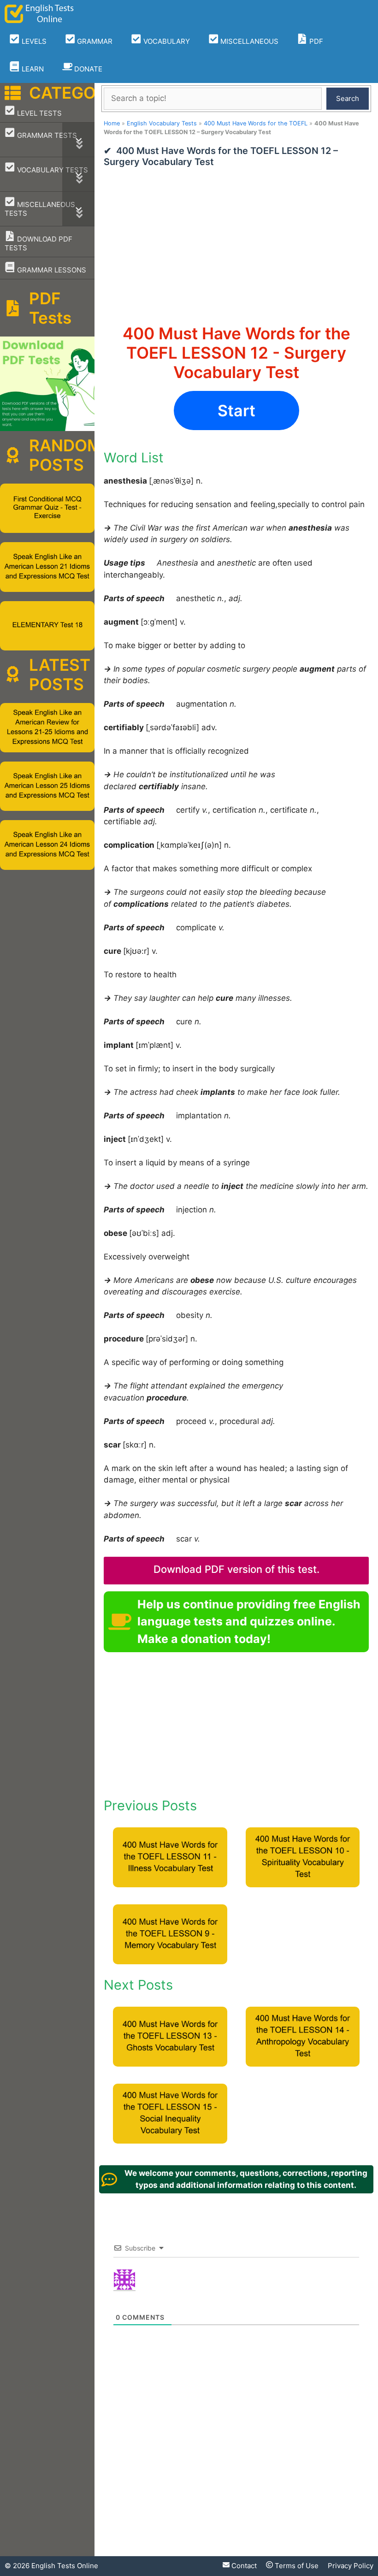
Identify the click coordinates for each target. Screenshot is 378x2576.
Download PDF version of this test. (236, 1569)
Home (112, 123)
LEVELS (33, 41)
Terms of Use (296, 2566)
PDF (315, 41)
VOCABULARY (166, 41)
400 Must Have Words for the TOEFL (256, 123)
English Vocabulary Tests (162, 123)
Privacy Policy (351, 2566)
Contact (243, 2566)
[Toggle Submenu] (78, 140)
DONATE (87, 69)
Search (348, 98)
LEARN (32, 69)
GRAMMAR (94, 41)
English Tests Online (65, 2566)
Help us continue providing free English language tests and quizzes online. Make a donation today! (249, 1622)
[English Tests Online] (39, 14)
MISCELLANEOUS (248, 41)
